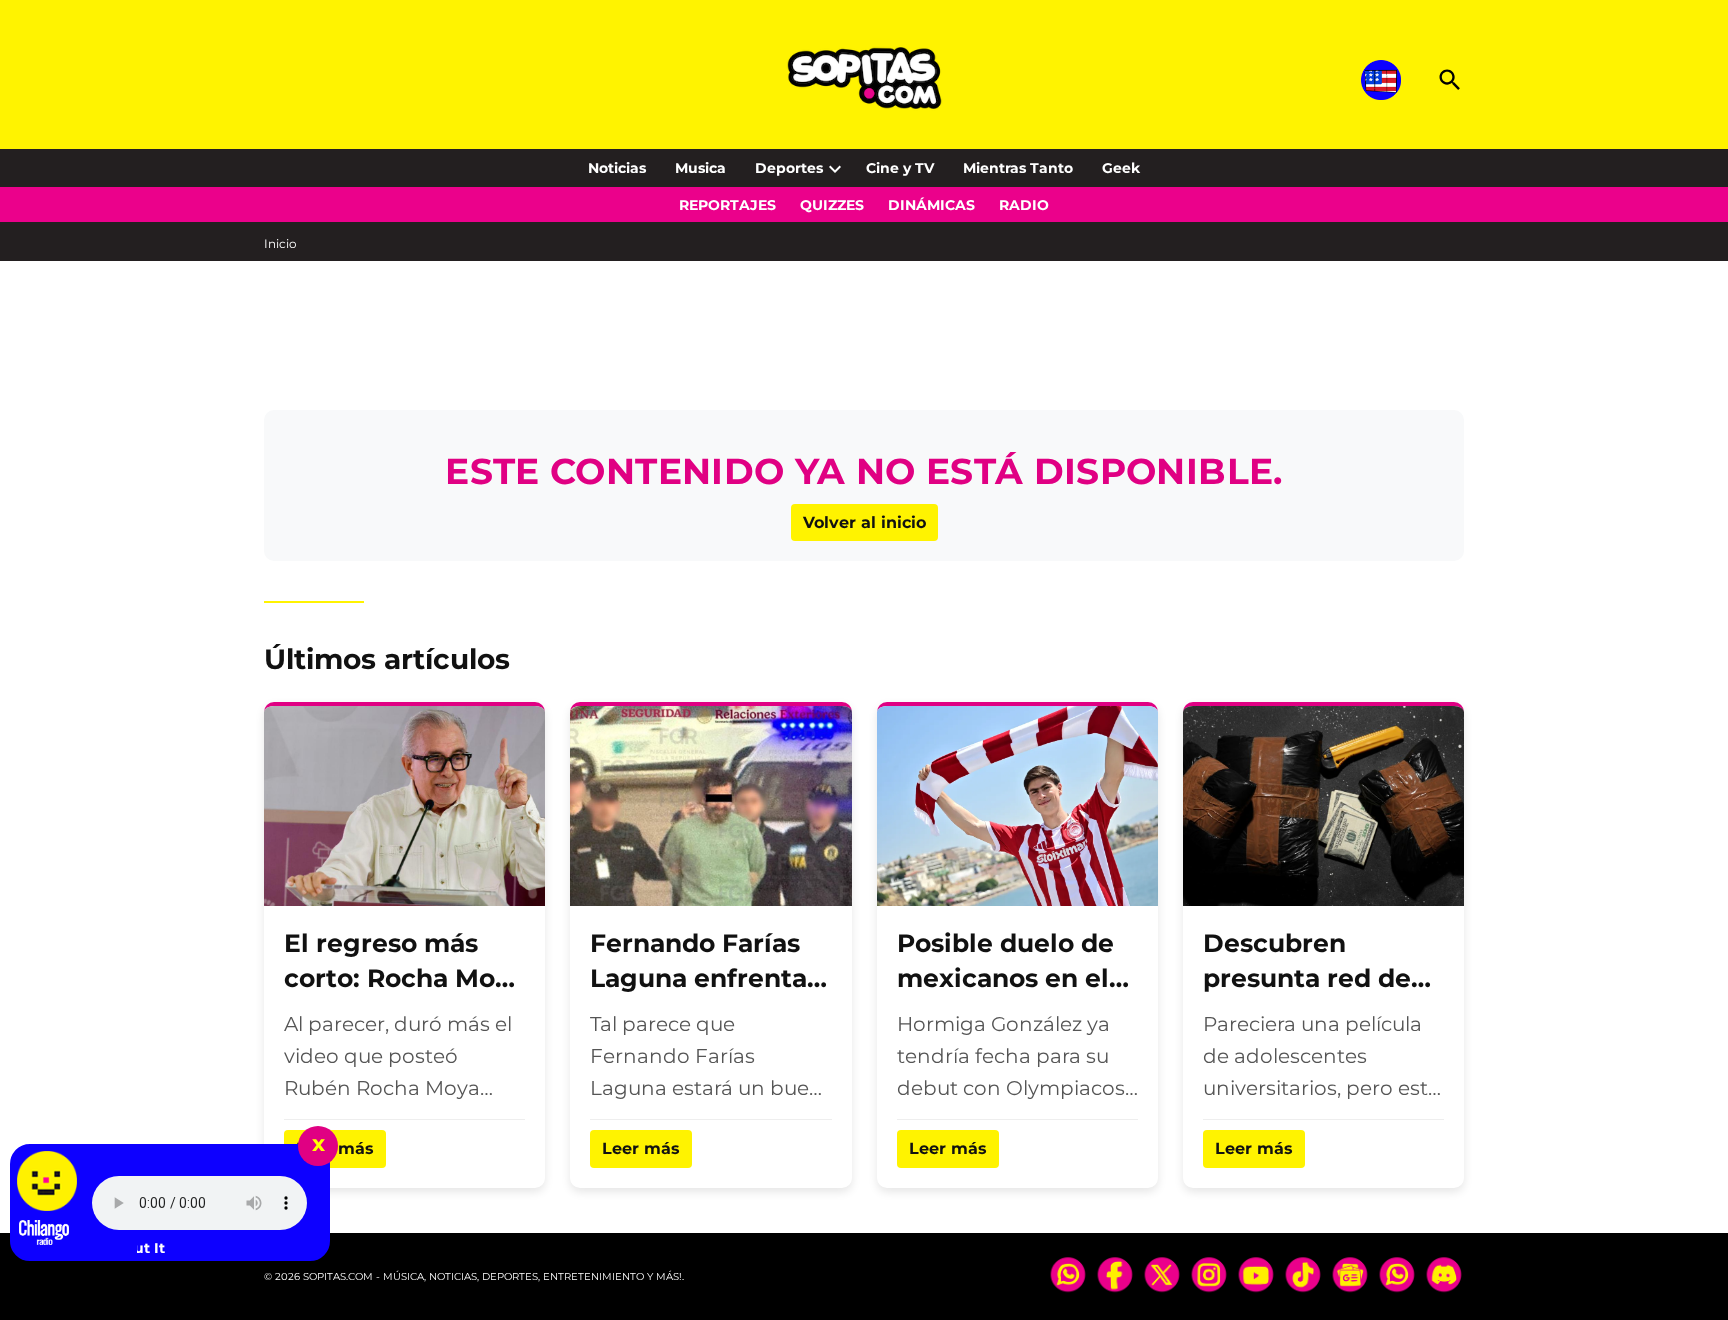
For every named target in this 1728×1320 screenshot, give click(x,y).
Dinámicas (931, 205)
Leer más (641, 1148)
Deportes (789, 168)
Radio (1024, 205)
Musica (700, 168)
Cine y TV (900, 168)
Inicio (280, 243)
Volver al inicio (864, 522)
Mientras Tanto (1018, 168)
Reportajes (727, 205)
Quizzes (832, 205)
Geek (1121, 168)
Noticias (617, 168)
